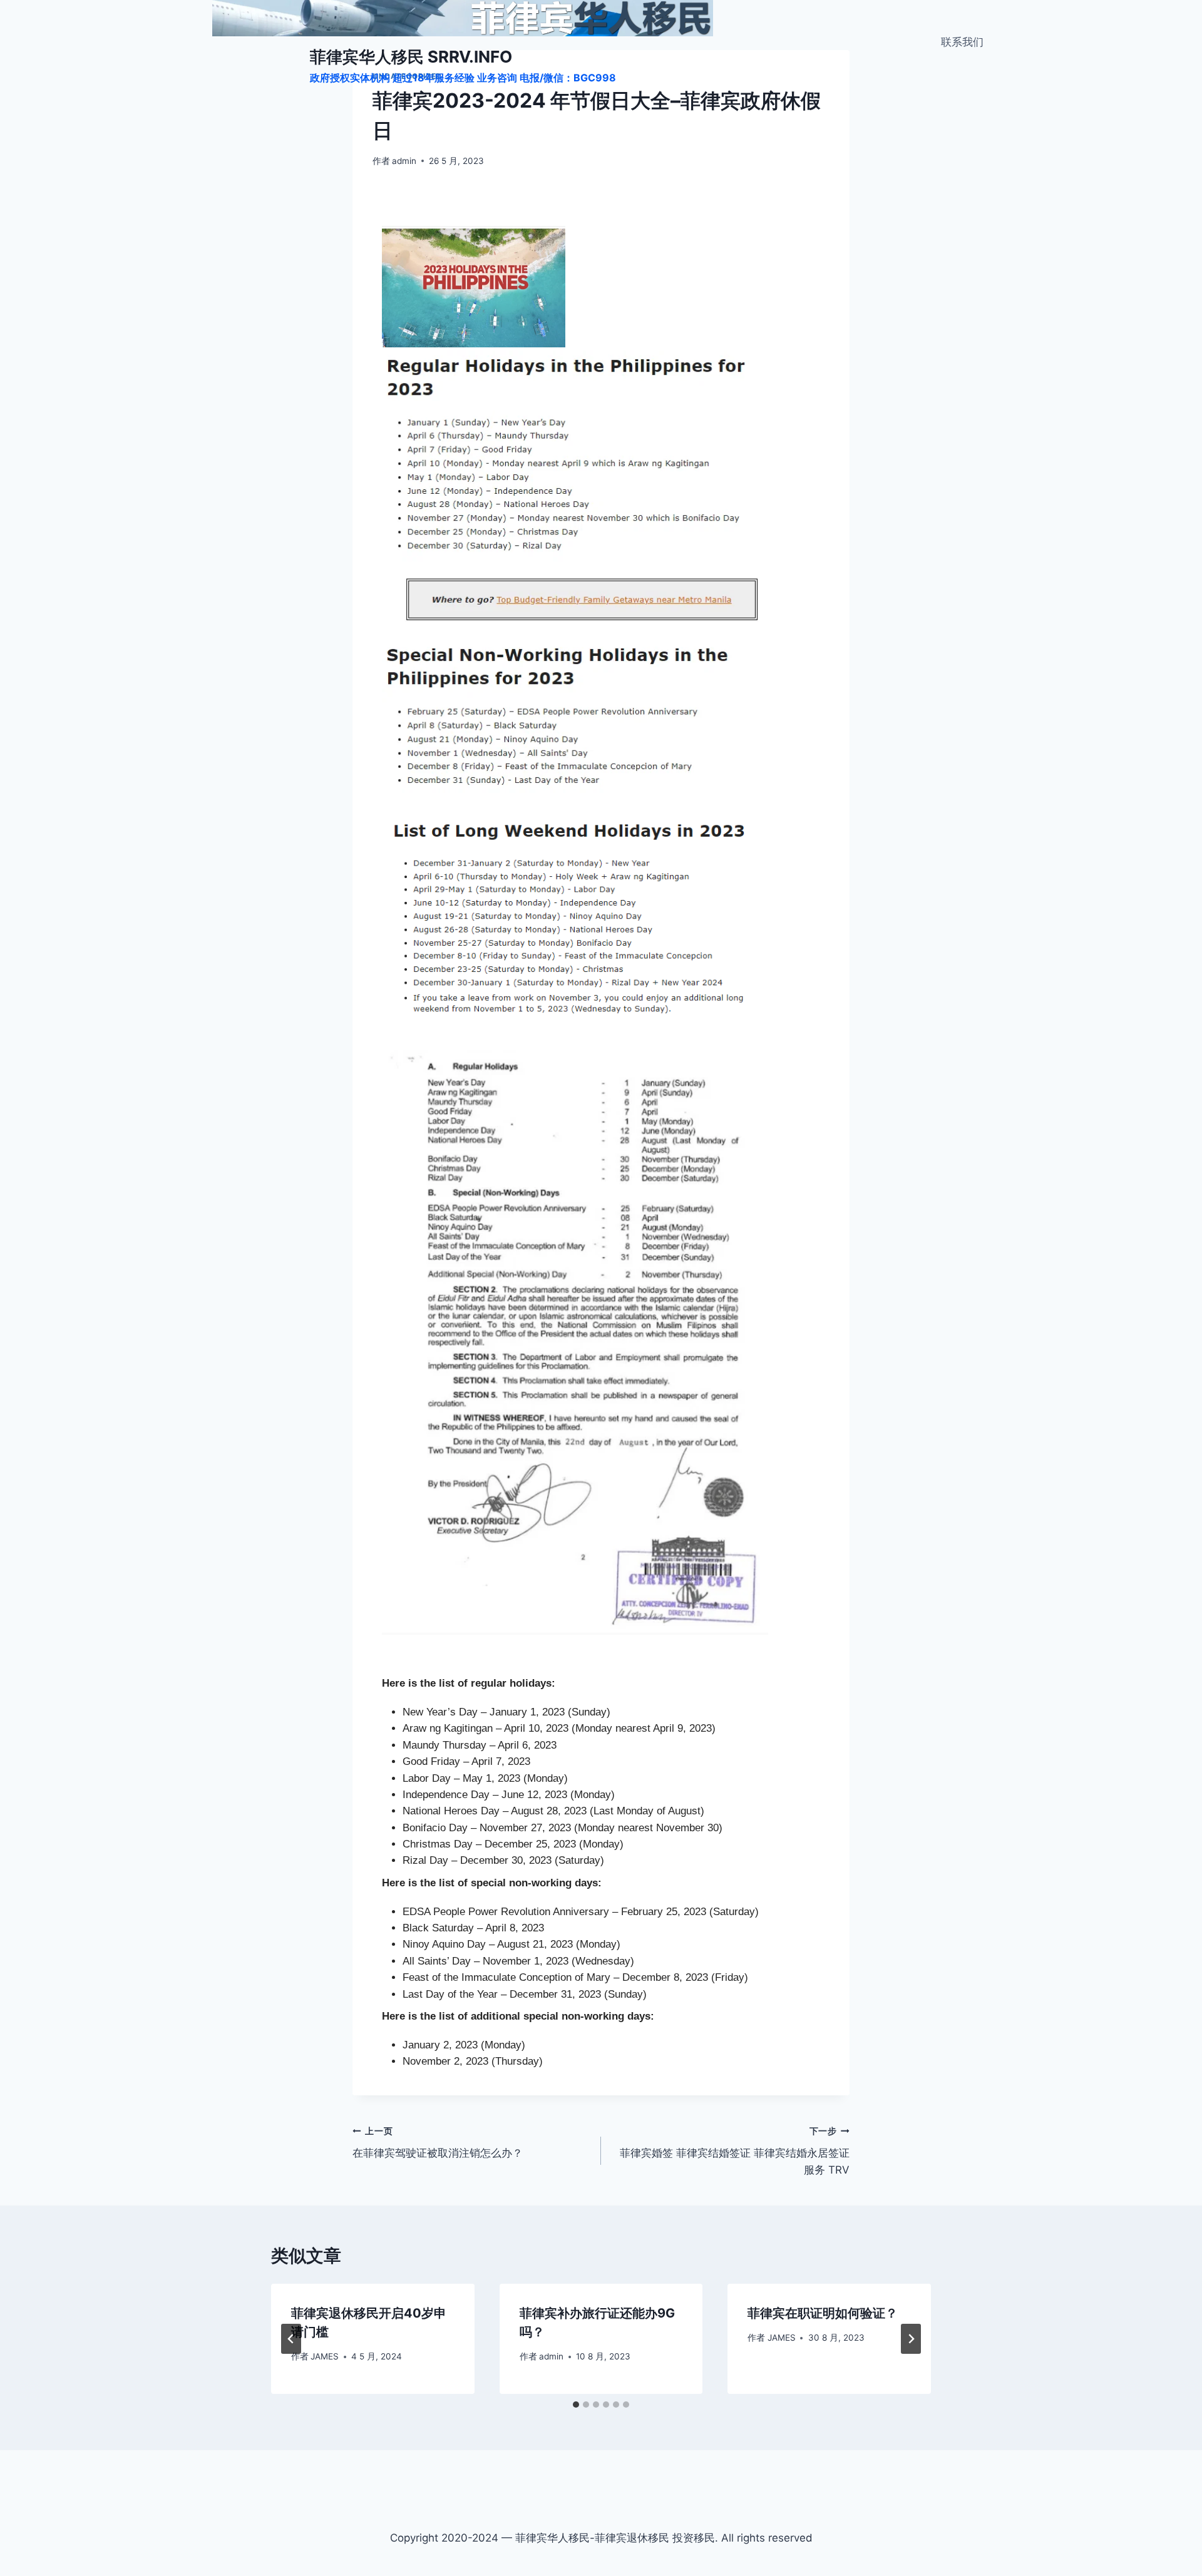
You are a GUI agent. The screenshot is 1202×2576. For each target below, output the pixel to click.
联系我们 (962, 42)
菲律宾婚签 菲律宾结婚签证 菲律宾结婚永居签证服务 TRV (735, 2151)
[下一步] (911, 2339)
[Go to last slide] (291, 2339)
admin (404, 161)
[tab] (576, 2405)
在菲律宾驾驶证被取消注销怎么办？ (438, 2143)
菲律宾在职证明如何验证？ (823, 2313)
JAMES (325, 2356)
